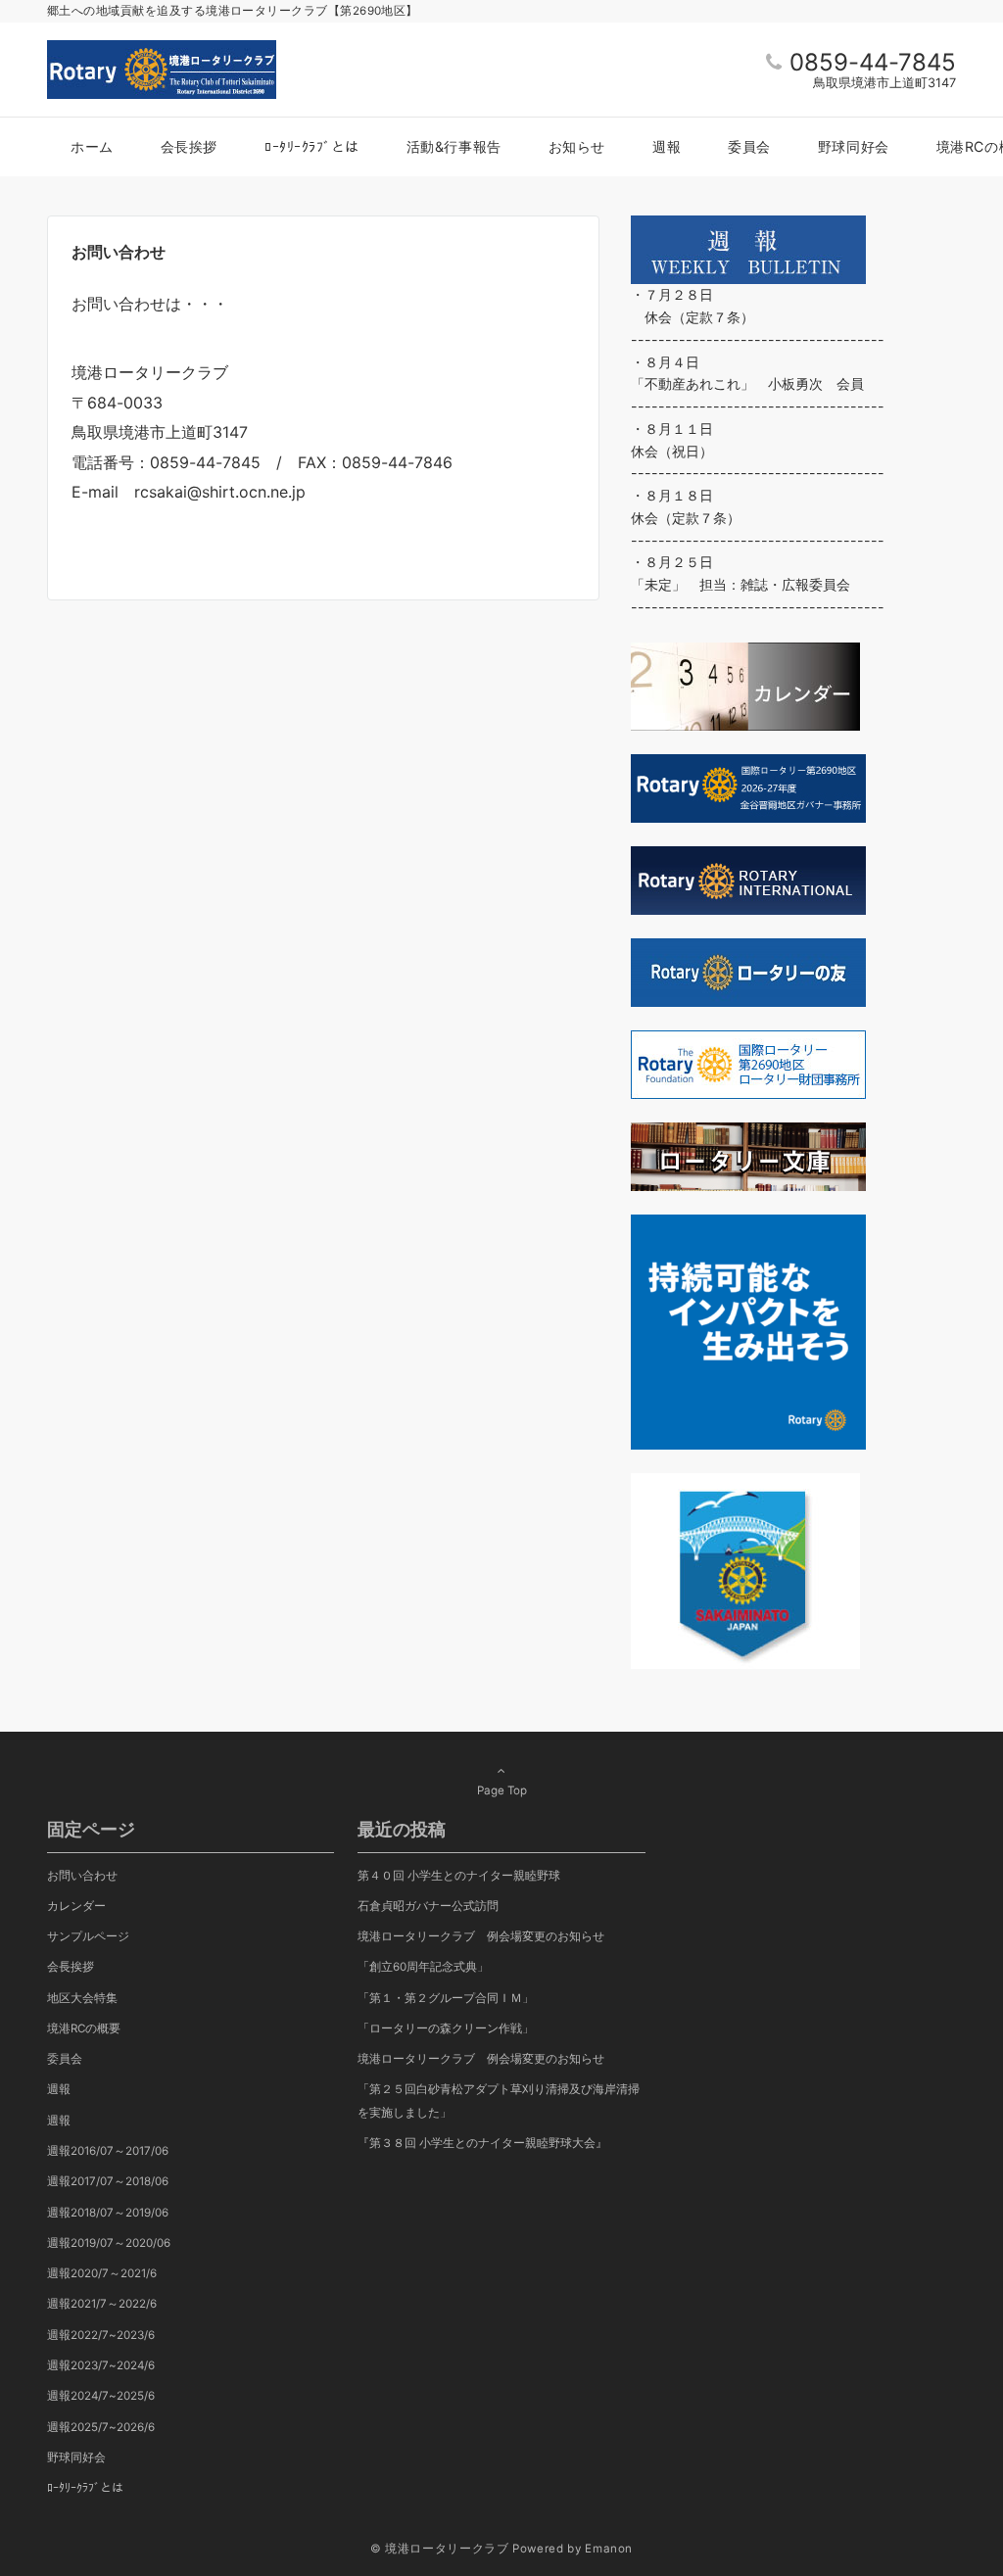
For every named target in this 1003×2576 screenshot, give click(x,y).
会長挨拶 (71, 1967)
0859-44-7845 (873, 62)
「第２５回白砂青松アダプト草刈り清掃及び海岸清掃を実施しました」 (499, 2100)
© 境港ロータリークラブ (440, 2549)
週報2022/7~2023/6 (101, 2335)
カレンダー (76, 1906)
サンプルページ (88, 1936)
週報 (59, 2089)
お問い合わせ (82, 1876)
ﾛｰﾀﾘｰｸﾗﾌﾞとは (85, 2488)
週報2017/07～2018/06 (108, 2181)
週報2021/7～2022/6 (102, 2304)
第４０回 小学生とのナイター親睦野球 (459, 1876)
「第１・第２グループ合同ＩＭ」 (446, 1998)
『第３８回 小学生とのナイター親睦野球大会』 (482, 2143)
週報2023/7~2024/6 (101, 2365)
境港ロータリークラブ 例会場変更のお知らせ (481, 2059)
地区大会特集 (82, 1998)
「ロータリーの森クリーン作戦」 (446, 2028)
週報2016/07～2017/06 (108, 2151)
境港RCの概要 (84, 2028)
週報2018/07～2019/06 (108, 2213)
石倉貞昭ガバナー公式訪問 (428, 1906)
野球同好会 (76, 2457)
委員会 (65, 2059)
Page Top (502, 1790)
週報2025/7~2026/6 (101, 2427)
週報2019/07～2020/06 (109, 2243)
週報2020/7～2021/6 (102, 2273)
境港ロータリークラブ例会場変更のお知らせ (481, 1936)
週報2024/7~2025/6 (101, 2396)
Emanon (609, 2549)
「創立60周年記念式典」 (423, 1967)
